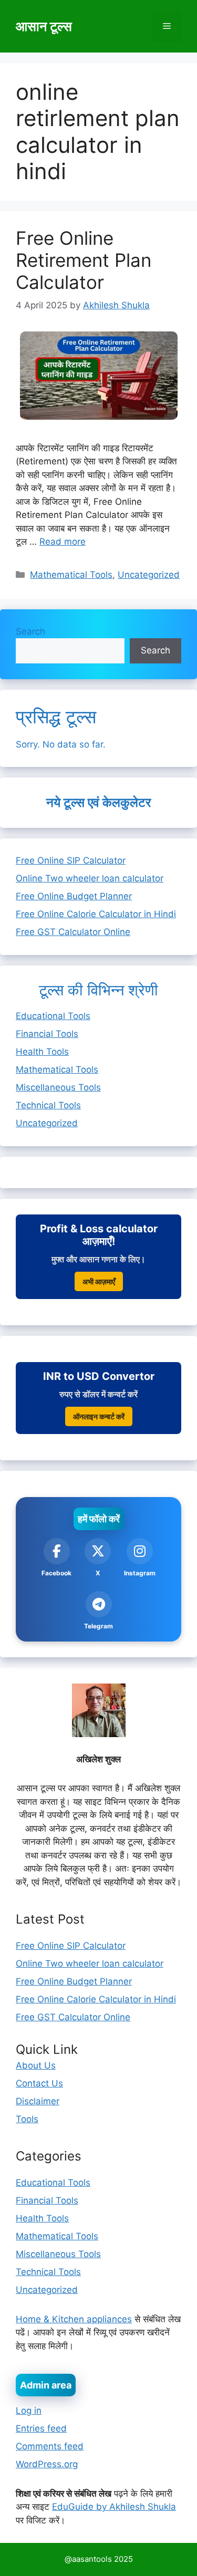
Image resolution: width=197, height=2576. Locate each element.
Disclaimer (38, 2101)
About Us (36, 2065)
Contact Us (39, 2083)
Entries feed (41, 2428)
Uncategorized (149, 575)
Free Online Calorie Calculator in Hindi (96, 914)
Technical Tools (48, 1105)
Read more (63, 542)
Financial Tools (47, 1034)
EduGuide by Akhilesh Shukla (114, 2507)
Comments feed (50, 2446)
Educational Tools (53, 1016)
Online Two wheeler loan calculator (90, 878)
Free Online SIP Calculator (71, 860)
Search (30, 631)
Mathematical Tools (71, 575)
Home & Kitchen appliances (74, 2319)
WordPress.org (47, 2464)
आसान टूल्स (44, 26)
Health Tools (42, 1052)
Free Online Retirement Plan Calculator (84, 260)
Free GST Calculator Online (73, 932)
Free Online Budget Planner (74, 896)
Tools (27, 2119)
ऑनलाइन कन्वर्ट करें (99, 1416)
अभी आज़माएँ (99, 1281)
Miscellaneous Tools (58, 1087)
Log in (29, 2411)
